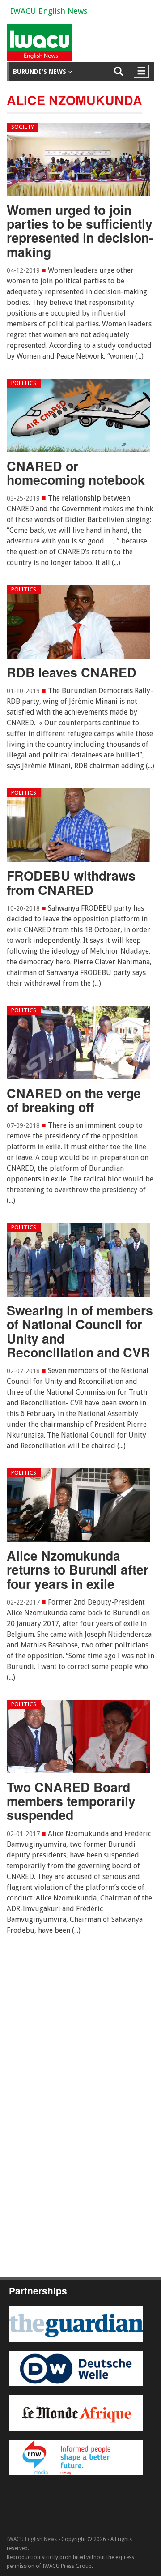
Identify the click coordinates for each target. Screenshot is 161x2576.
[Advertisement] (80, 2056)
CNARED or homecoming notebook (76, 473)
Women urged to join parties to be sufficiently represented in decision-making (80, 231)
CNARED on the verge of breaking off (74, 1100)
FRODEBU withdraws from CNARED (71, 882)
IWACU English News (49, 11)
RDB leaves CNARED (72, 672)
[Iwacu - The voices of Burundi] (38, 46)
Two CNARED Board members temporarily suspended (71, 1801)
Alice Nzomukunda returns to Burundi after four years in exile (78, 1570)
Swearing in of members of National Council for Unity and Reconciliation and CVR (80, 1331)
